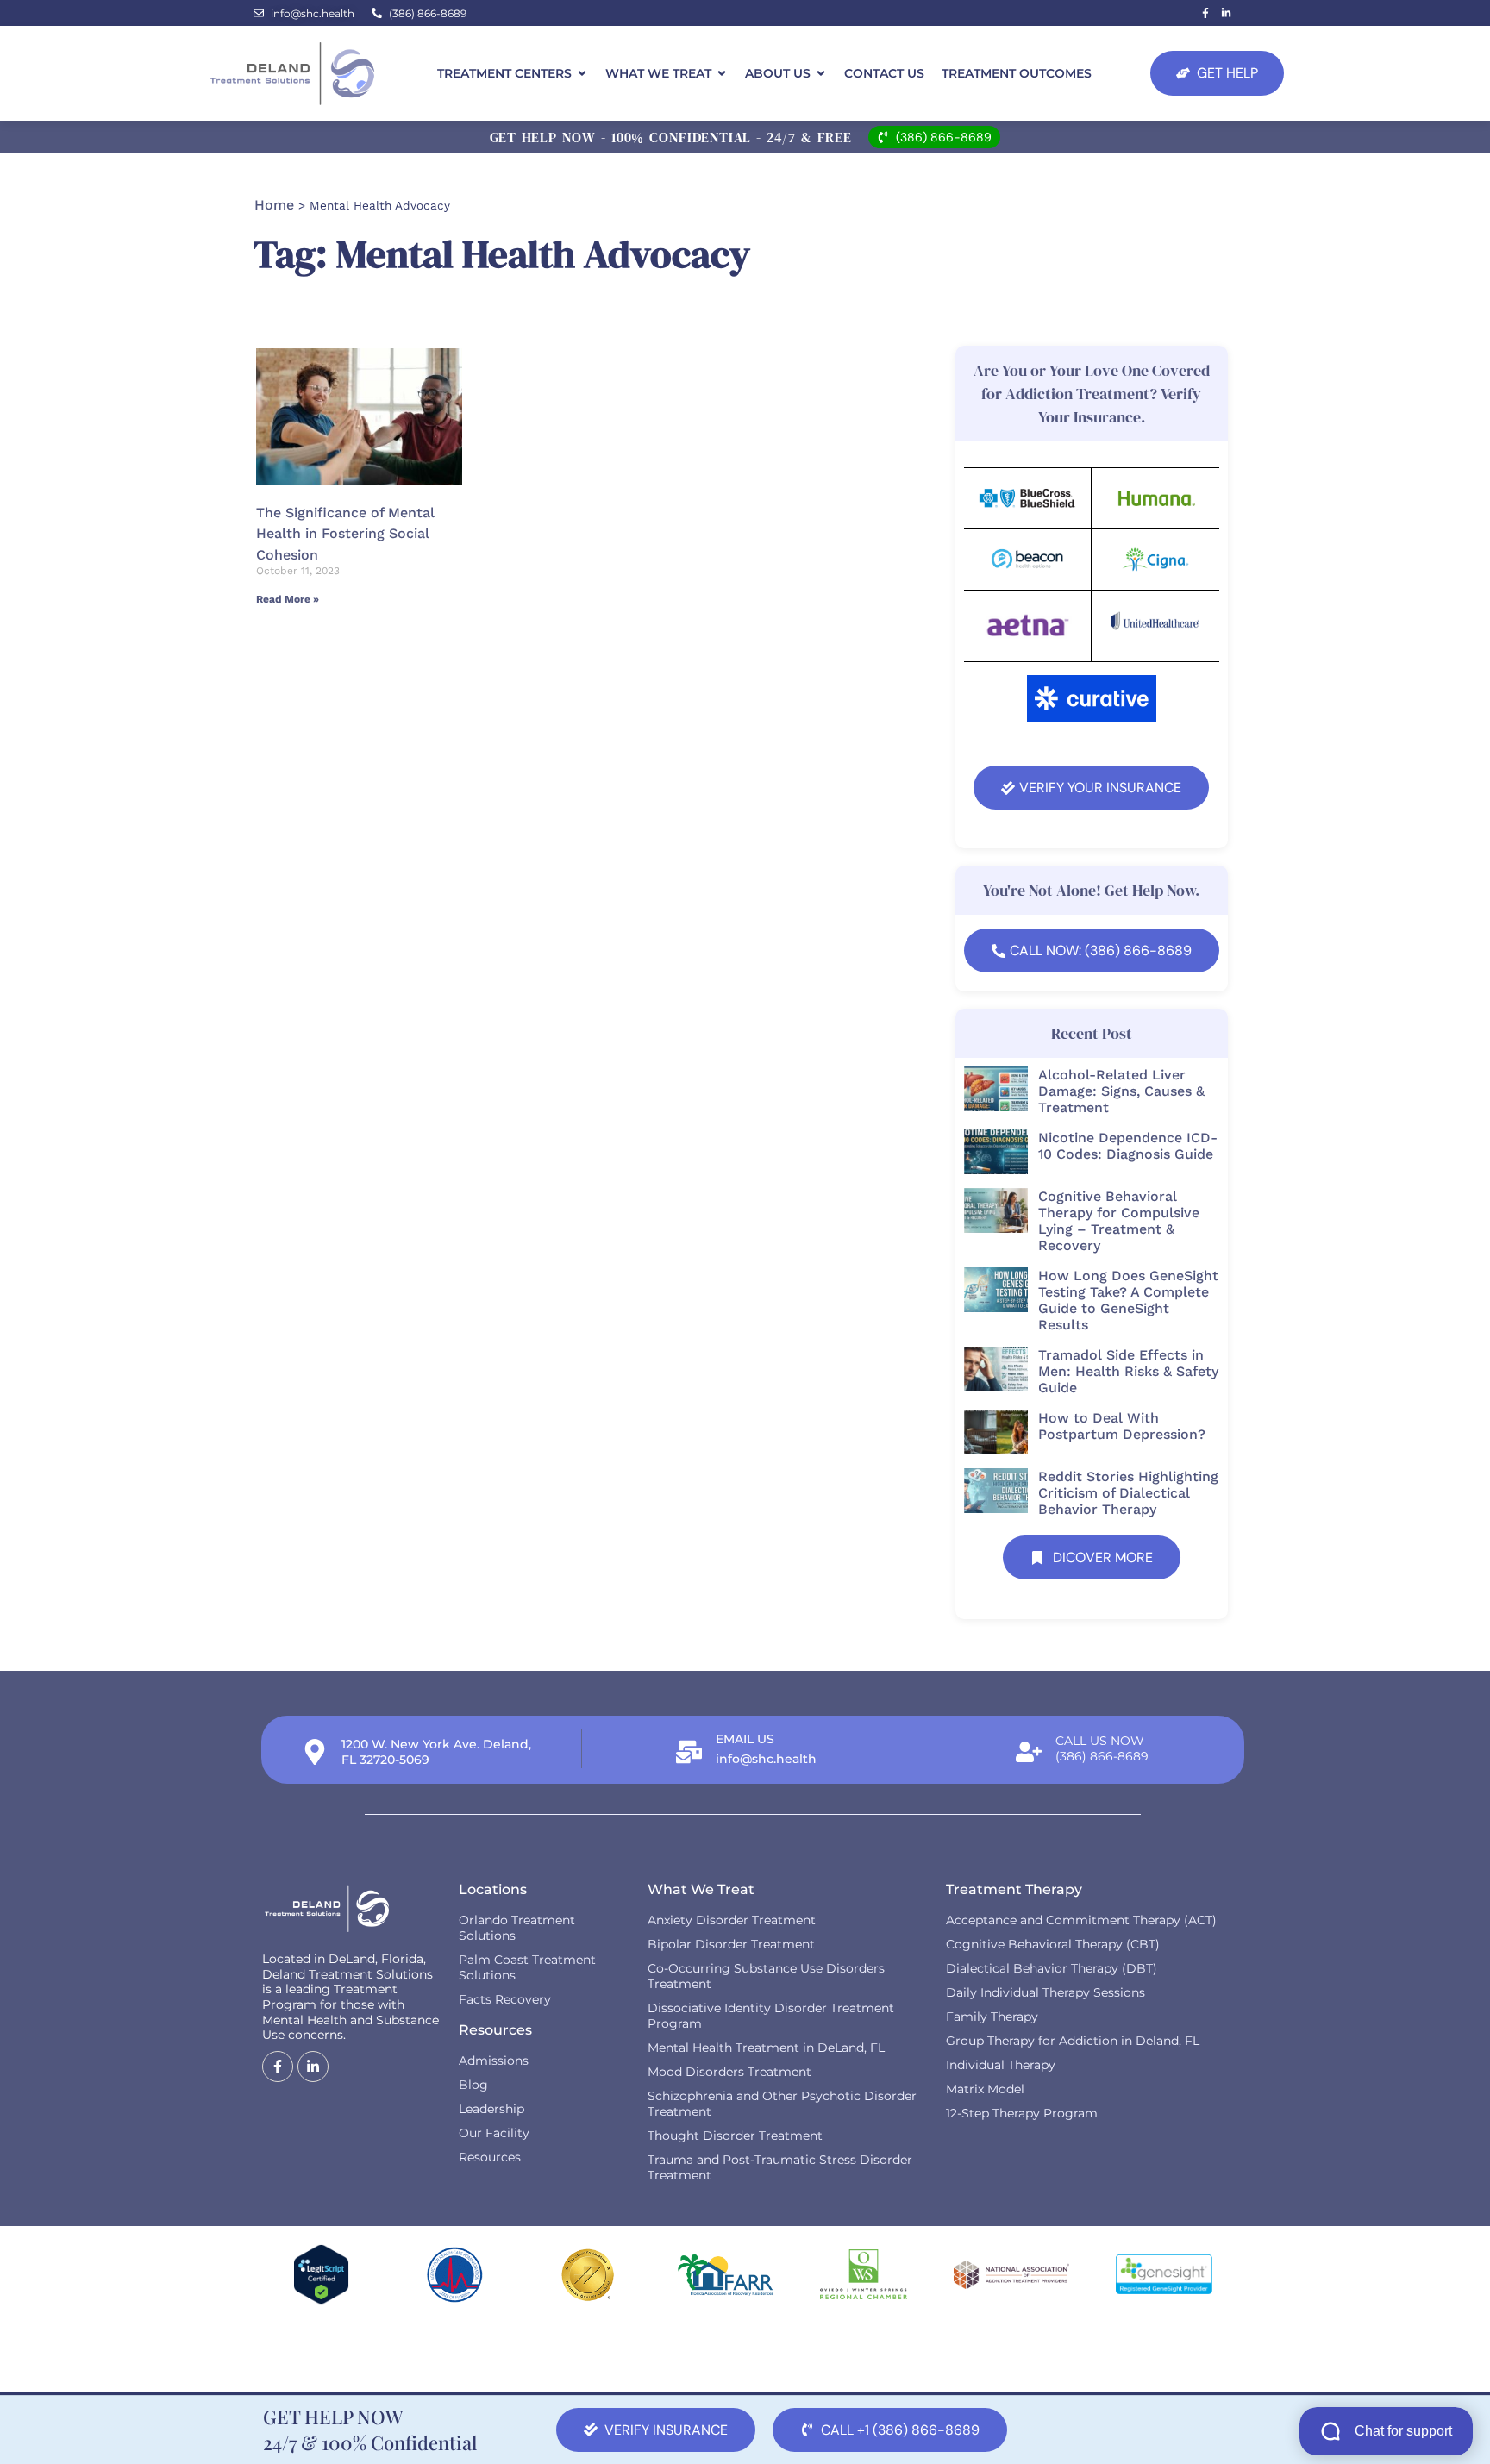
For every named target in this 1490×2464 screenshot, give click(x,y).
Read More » (288, 599)
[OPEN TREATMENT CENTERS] (582, 74)
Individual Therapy (1001, 2065)
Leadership (491, 2109)
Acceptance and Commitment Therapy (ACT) (1081, 1920)
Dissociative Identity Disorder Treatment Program (771, 2016)
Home (274, 205)
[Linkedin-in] (1226, 13)
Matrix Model (985, 2089)
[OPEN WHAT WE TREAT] (722, 74)
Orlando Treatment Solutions (517, 1928)
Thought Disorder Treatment (735, 2136)
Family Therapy (992, 2017)
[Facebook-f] (1205, 13)
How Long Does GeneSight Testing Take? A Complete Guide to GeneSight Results (1128, 1300)
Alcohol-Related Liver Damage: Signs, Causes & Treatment (1121, 1091)
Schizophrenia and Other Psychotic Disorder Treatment (782, 2104)
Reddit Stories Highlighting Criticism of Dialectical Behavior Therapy (1128, 1493)
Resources (490, 2157)
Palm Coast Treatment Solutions (527, 1967)
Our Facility (494, 2133)
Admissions (494, 2061)
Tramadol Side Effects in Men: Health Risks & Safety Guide (1128, 1371)
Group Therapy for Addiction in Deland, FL (1073, 2041)
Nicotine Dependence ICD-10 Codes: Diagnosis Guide (1128, 1146)
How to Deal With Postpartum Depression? (1122, 1426)
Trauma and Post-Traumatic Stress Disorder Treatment (780, 2167)
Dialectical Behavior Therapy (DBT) (1052, 1968)
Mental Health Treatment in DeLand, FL (766, 2048)
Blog (473, 2085)
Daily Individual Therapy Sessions (1046, 1992)
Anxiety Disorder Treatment (732, 1920)
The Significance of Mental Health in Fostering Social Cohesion (345, 534)
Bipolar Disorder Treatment (731, 1944)
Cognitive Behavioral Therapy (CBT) (1053, 1944)
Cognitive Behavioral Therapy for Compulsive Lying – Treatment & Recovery (1119, 1221)
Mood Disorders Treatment (729, 2072)
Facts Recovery (505, 1999)
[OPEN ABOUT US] (821, 74)
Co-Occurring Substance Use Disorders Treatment (766, 1976)
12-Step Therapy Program (1022, 2113)
